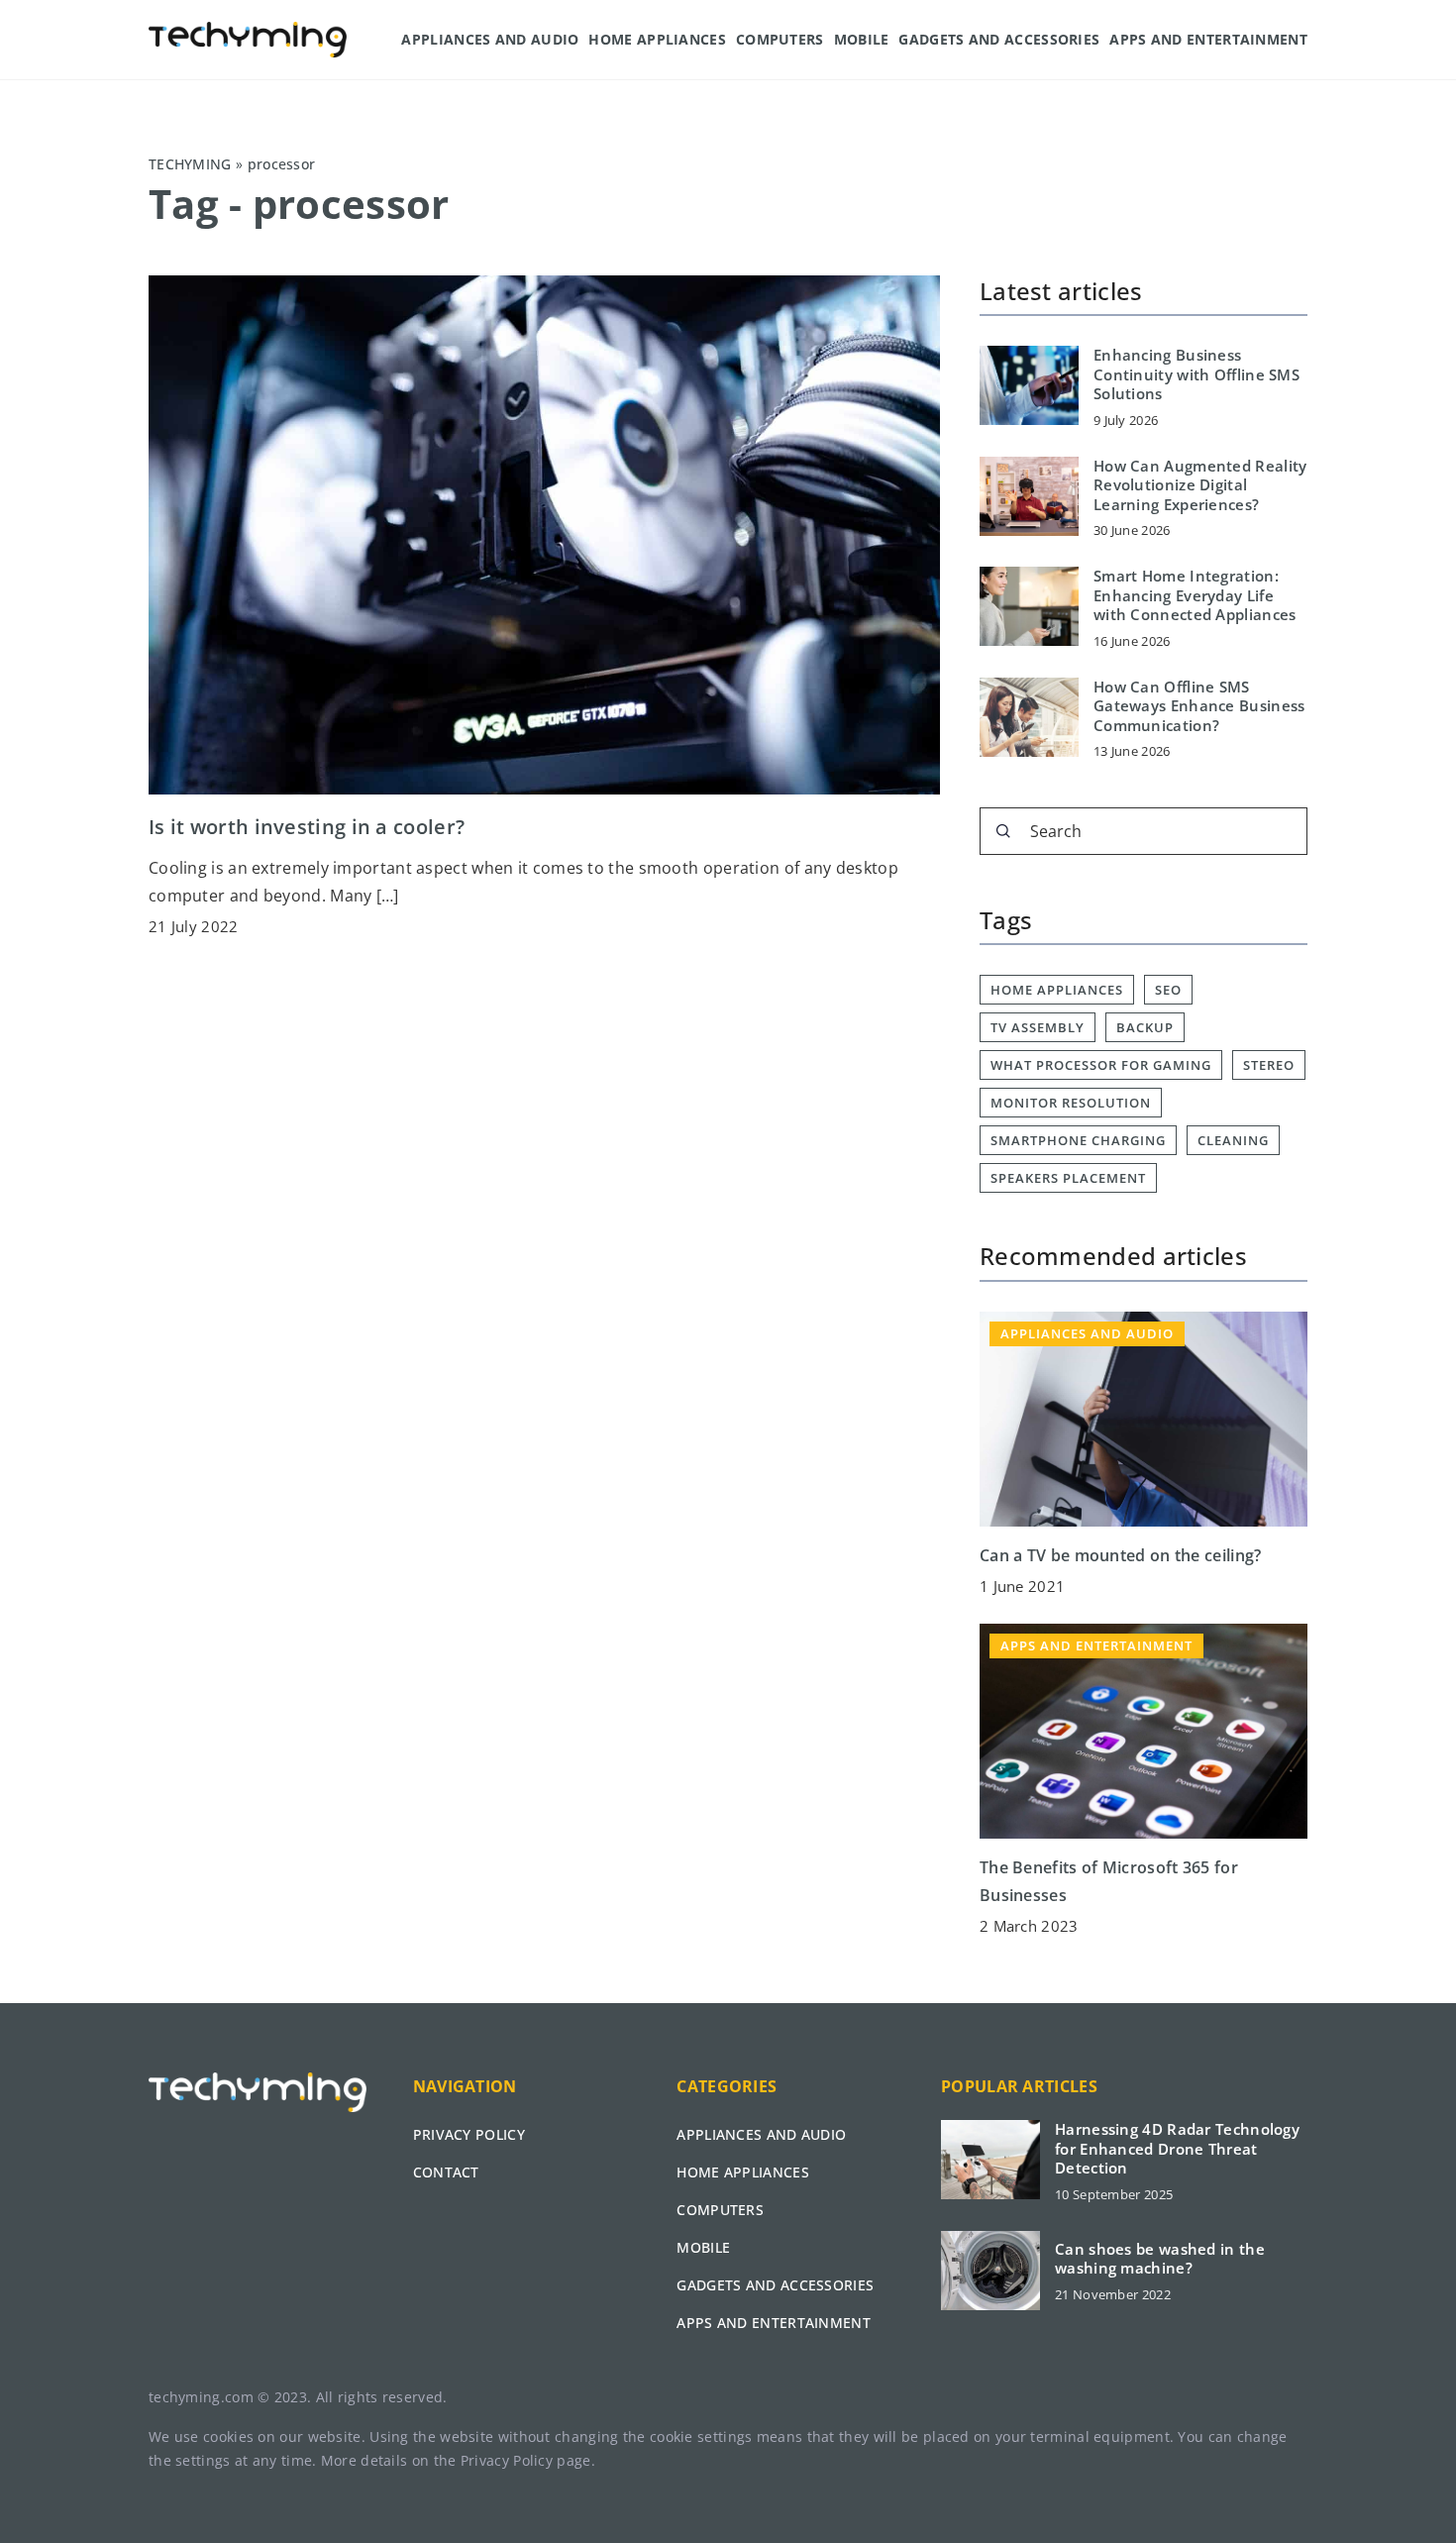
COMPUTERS (780, 39)
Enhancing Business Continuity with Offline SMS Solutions (1196, 374)
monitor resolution (1071, 1103)
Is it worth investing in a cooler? (307, 827)
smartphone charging (1078, 1140)
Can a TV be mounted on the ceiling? (1121, 1555)
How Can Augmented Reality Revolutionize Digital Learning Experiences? (1200, 485)
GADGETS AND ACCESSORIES (999, 39)
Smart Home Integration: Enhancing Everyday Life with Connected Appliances (1195, 595)
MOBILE (862, 39)
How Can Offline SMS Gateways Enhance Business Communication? (1199, 706)
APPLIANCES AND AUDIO (490, 39)
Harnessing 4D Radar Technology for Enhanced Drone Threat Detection (1177, 2149)
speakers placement (1068, 1178)
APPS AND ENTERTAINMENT (1208, 39)
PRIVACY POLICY (469, 2134)
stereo (1269, 1065)
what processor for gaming (1101, 1065)
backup (1145, 1027)
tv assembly (1038, 1027)
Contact (446, 2172)
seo (1168, 990)
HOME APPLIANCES (657, 39)
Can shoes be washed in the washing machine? (1160, 2259)
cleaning (1233, 1140)
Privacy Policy (507, 2460)
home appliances (1057, 990)
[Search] (1003, 831)
